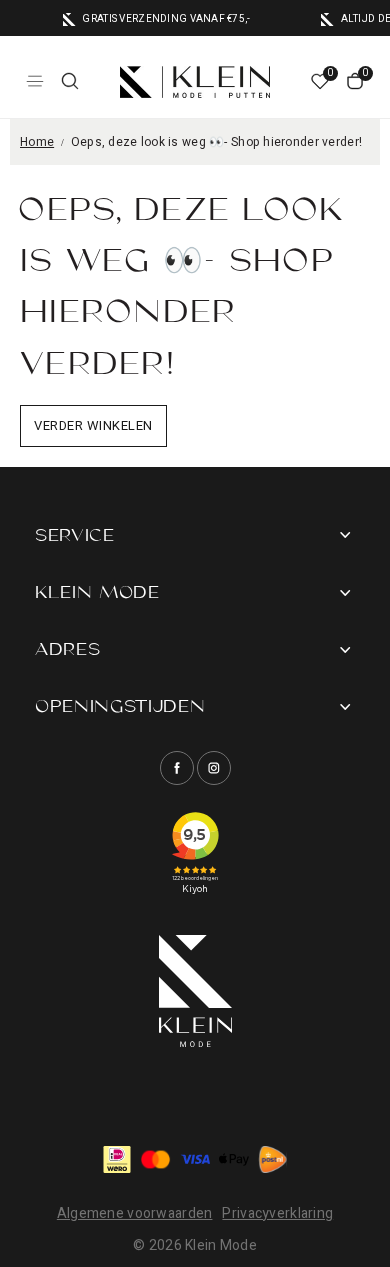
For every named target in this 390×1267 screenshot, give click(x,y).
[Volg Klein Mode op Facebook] (177, 768)
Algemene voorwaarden (135, 1213)
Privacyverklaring (277, 1213)
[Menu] (35, 81)
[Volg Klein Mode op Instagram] (214, 768)
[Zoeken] (70, 81)
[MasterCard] (156, 1159)
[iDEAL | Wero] (117, 1159)
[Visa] (195, 1159)
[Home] (195, 82)
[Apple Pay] (234, 1159)
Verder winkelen (93, 425)
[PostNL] (273, 1159)
